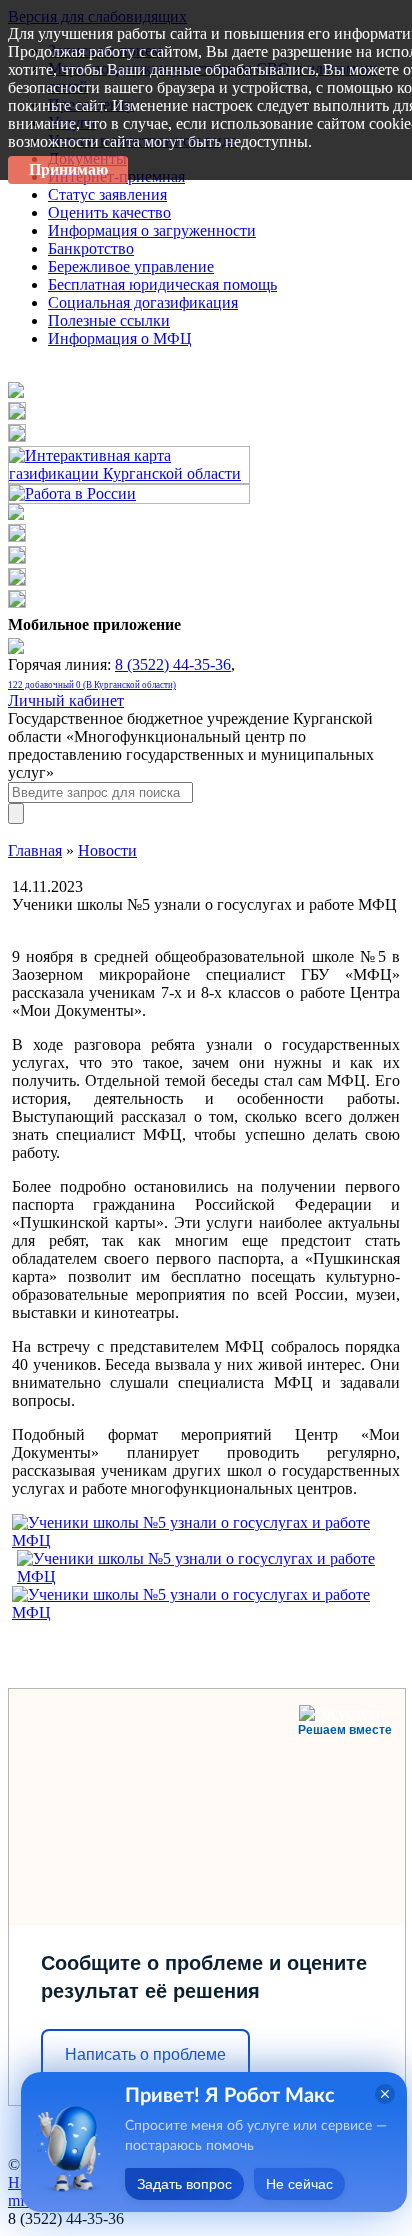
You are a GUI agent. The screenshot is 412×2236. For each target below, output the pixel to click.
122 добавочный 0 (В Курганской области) (92, 685)
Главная (35, 850)
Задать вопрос (184, 2184)
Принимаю (68, 169)
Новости (107, 850)
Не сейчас (299, 2184)
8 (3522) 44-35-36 (173, 664)
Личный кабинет (66, 700)
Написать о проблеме (145, 2054)
